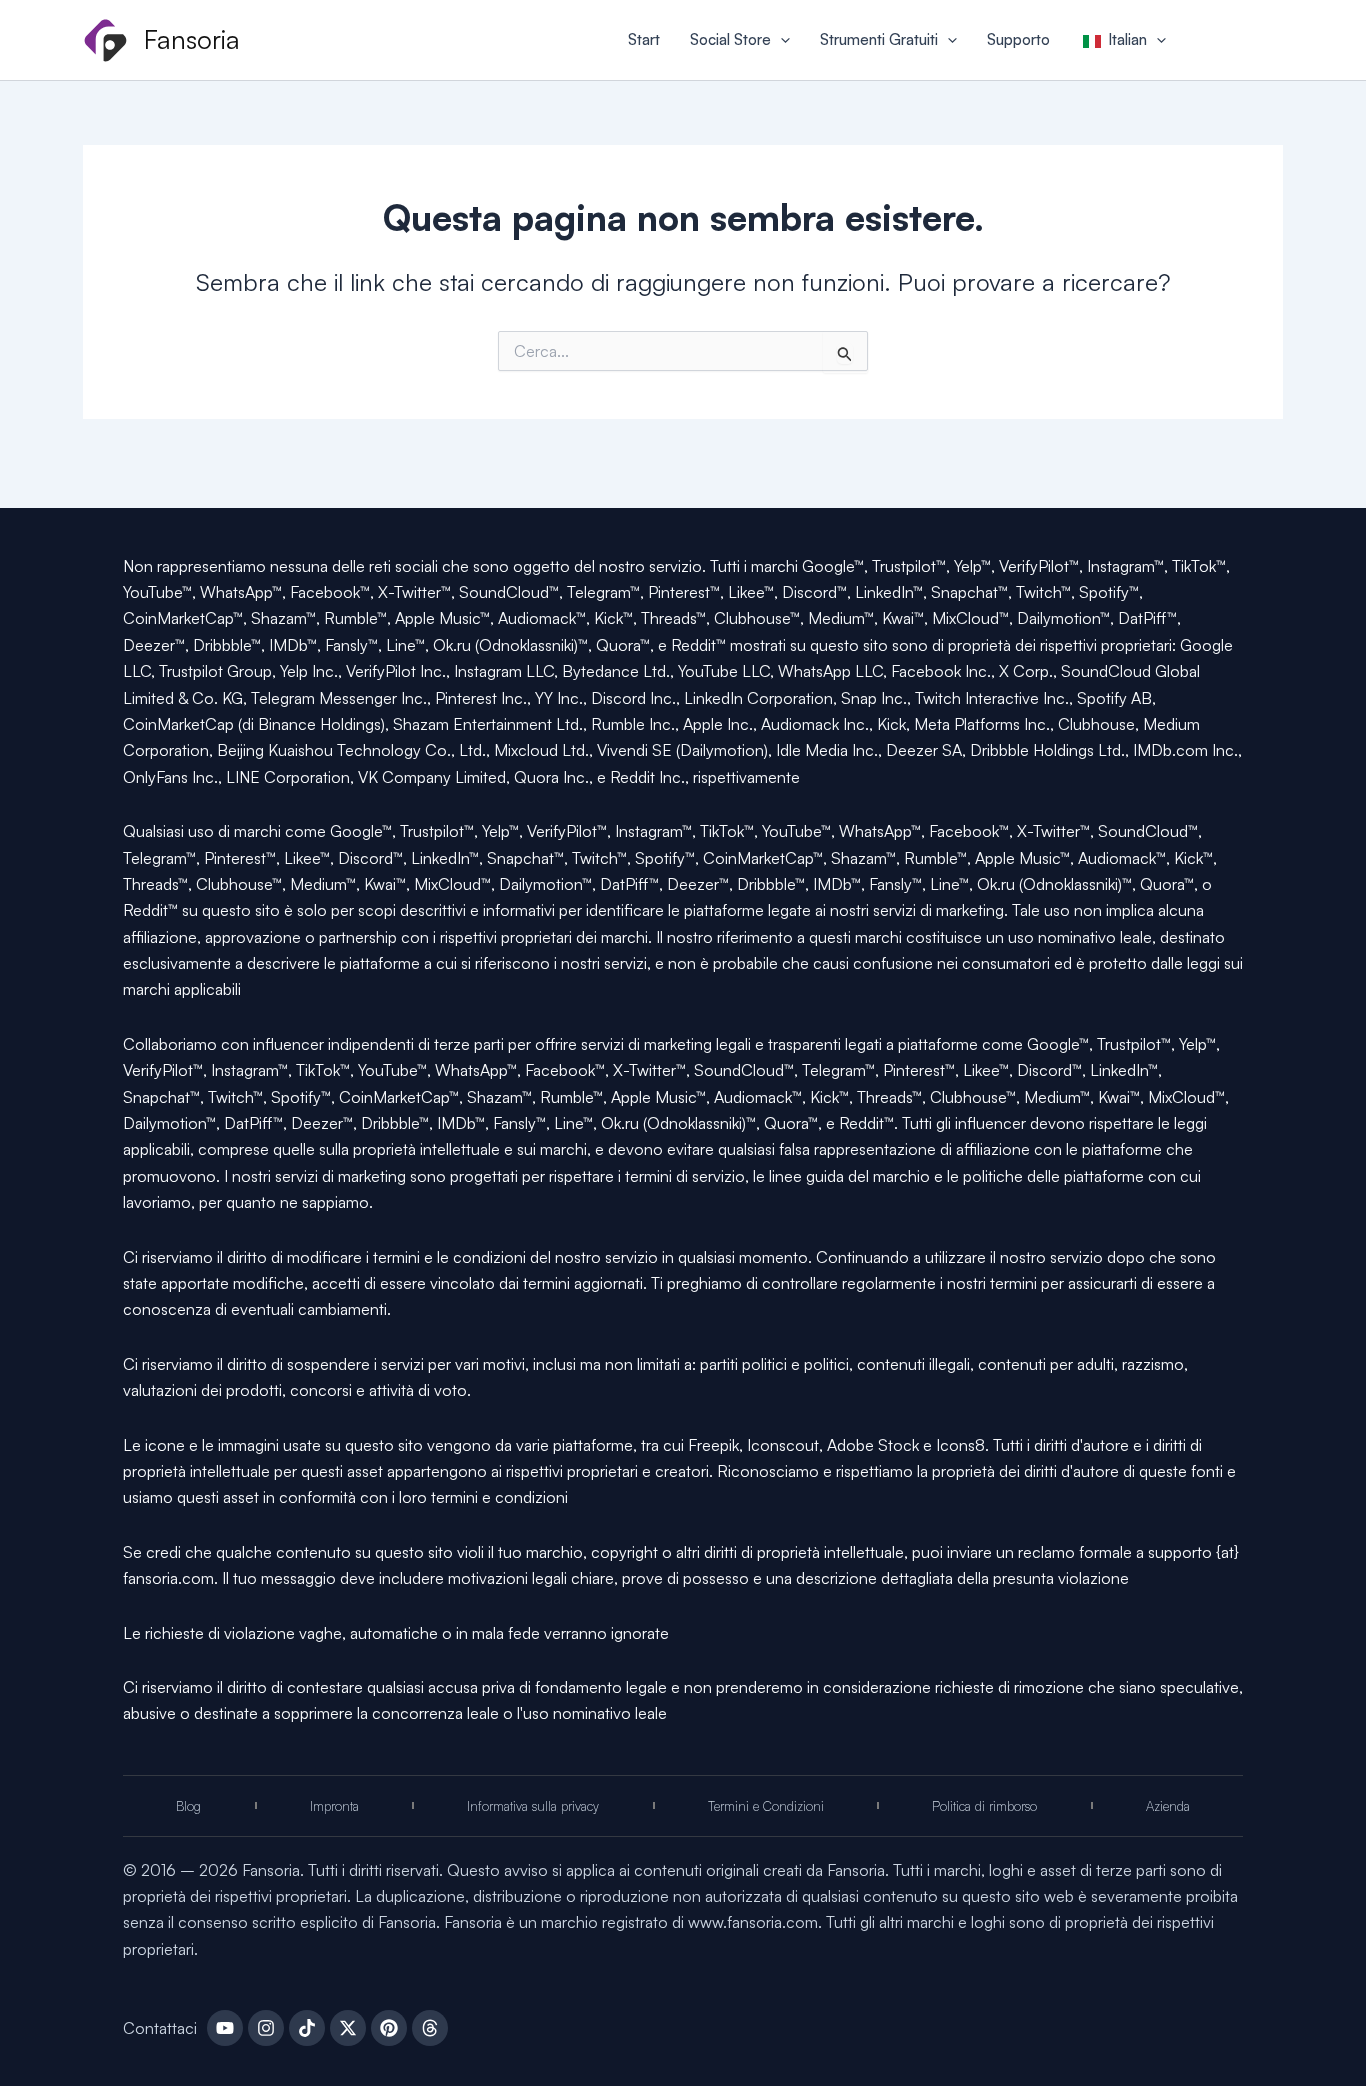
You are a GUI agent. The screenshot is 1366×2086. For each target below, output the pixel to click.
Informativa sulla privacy (533, 1806)
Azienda (1168, 1806)
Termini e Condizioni (766, 1806)
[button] (780, 40)
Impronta (334, 1806)
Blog (188, 1806)
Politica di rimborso (984, 1806)
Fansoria (192, 39)
